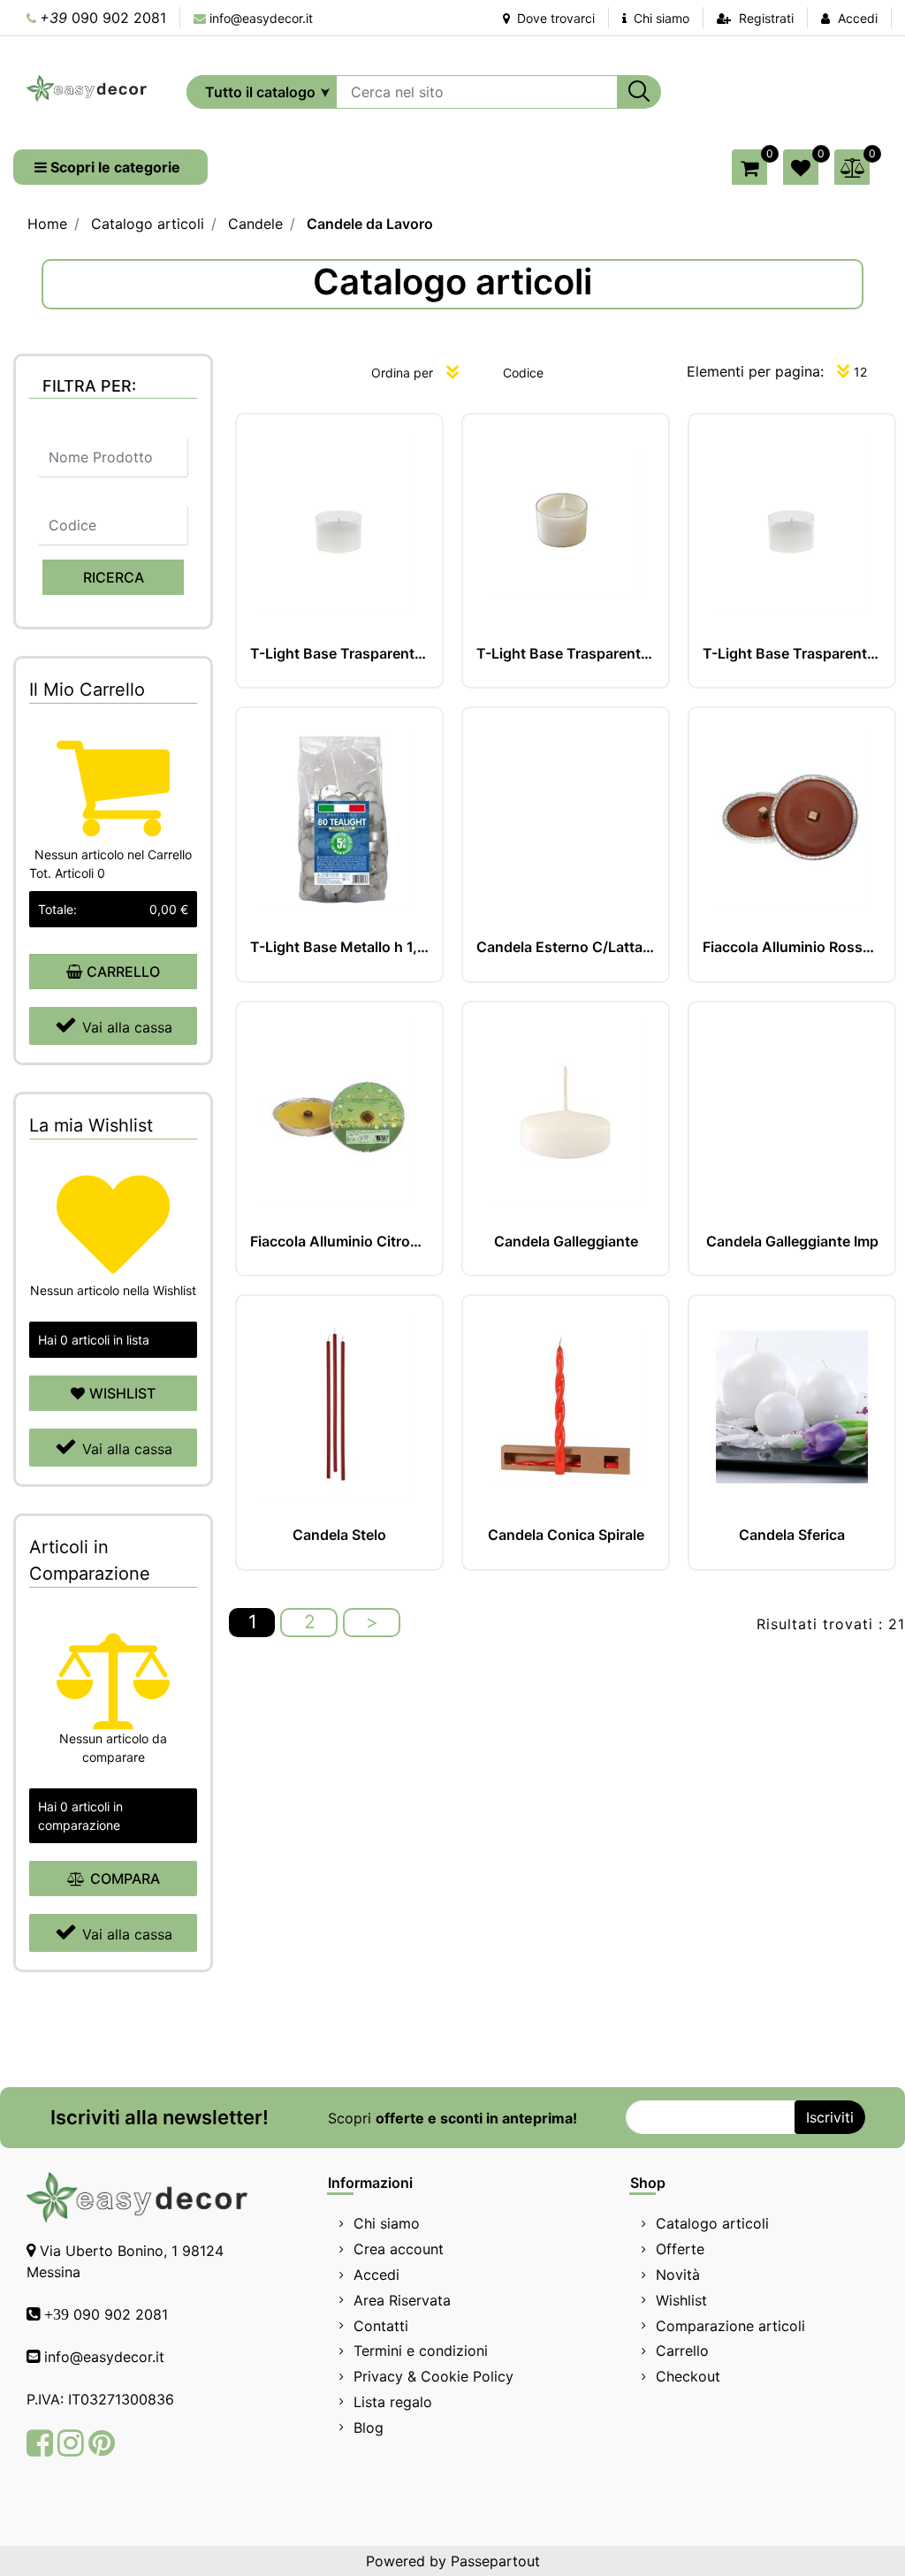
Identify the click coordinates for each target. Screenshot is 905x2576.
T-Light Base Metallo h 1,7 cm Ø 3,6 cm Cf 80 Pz (339, 947)
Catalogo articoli (148, 224)
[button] (639, 92)
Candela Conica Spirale (566, 1535)
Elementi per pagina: (755, 371)
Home (47, 224)
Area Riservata (402, 2300)
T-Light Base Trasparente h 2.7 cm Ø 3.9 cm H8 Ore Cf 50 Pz (566, 654)
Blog (369, 2427)
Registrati (766, 18)
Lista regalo (393, 2402)
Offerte (680, 2249)
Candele (255, 224)
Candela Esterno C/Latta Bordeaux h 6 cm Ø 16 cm (566, 947)
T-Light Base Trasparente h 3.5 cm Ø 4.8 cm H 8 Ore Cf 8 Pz (339, 654)
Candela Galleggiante (566, 1242)
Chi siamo (660, 18)
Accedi (858, 18)
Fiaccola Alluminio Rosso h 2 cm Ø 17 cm (792, 947)
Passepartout (495, 2561)
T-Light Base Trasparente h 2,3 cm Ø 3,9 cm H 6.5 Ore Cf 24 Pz (792, 654)
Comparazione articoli (730, 2326)
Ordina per (402, 373)
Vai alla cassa (127, 1027)
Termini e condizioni (421, 2351)
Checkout (688, 2376)
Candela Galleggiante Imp (792, 1242)
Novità (678, 2275)
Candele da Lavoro (370, 224)
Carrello (682, 2351)
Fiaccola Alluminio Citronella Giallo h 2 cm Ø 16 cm (339, 1242)
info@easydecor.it (261, 18)
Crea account (399, 2249)
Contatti (381, 2326)
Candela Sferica (792, 1535)
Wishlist (681, 2300)
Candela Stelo (339, 1535)
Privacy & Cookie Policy (433, 2376)
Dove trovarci (554, 18)
